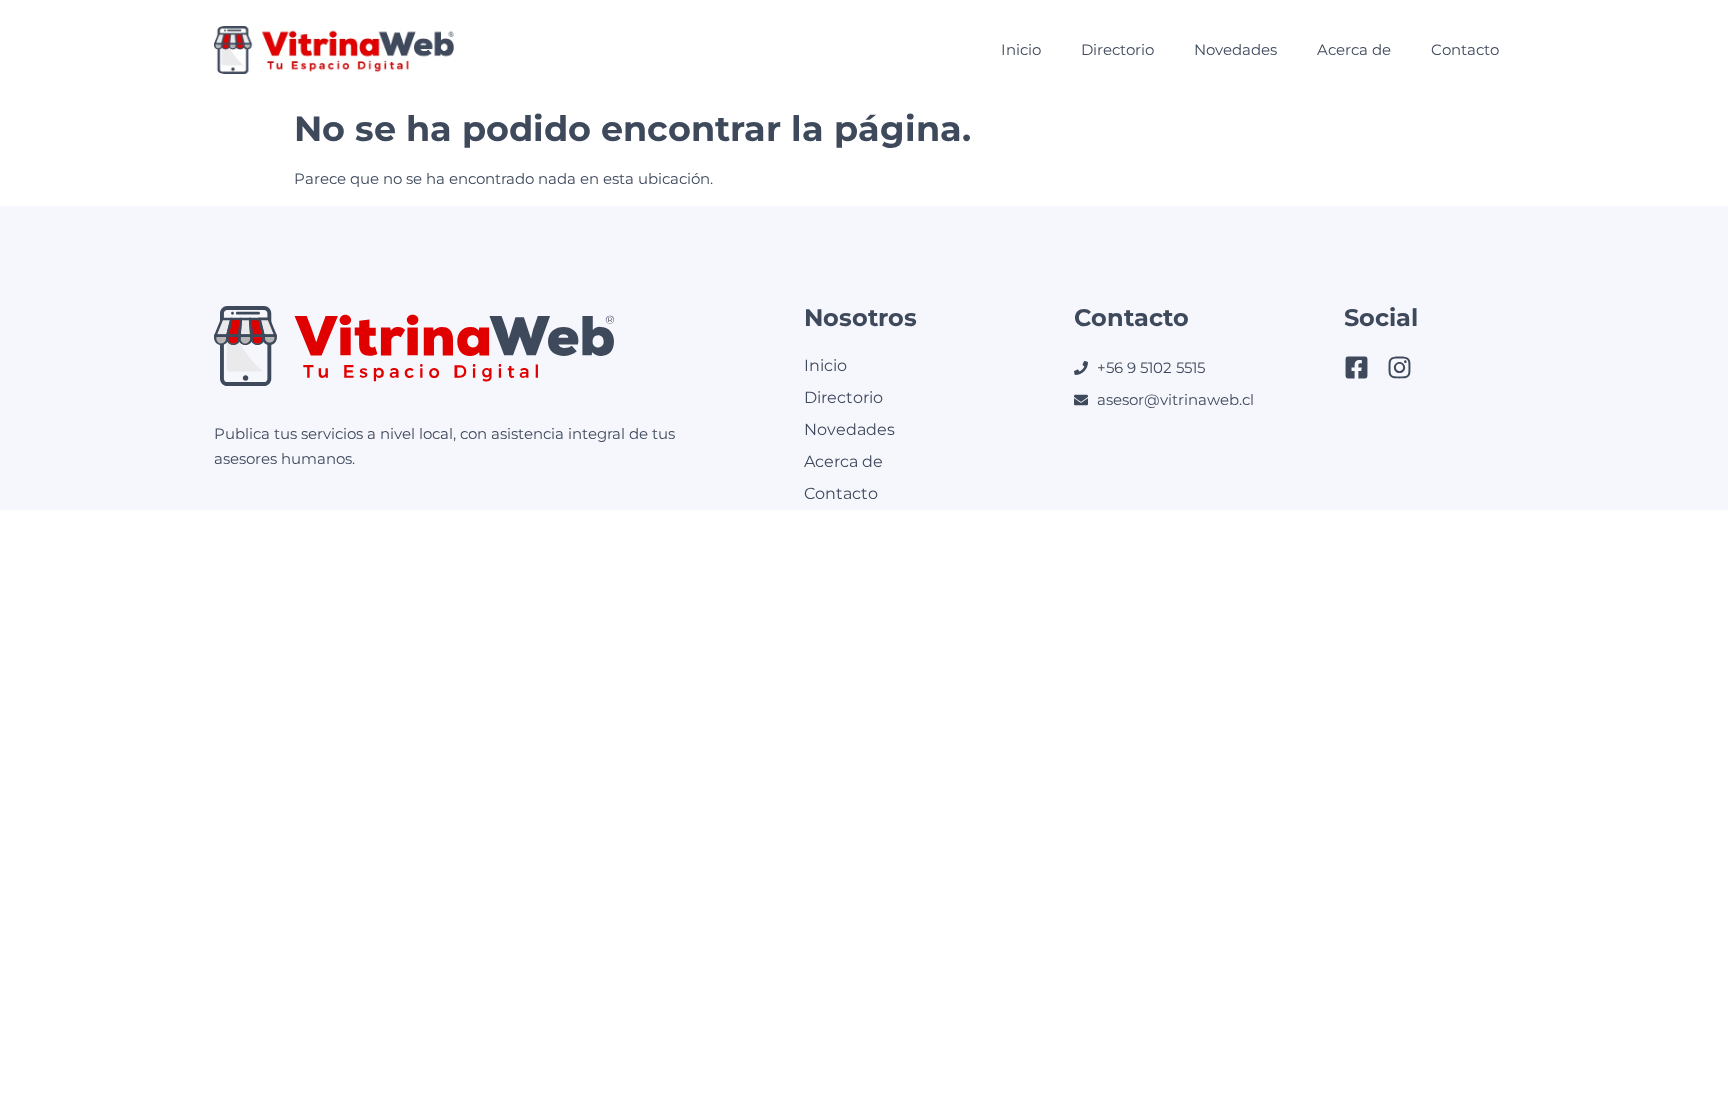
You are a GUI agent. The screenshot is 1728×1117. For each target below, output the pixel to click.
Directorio (1117, 49)
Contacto (1465, 49)
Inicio (1021, 49)
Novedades (1235, 49)
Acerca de (1354, 49)
